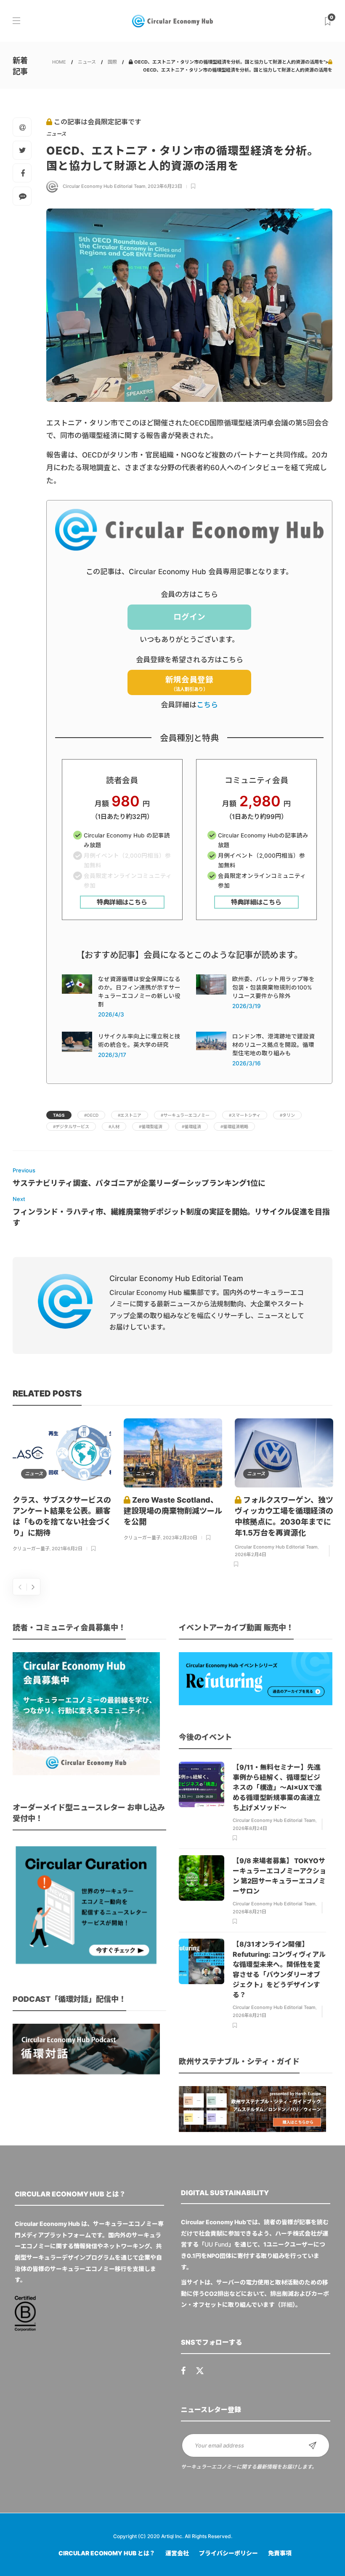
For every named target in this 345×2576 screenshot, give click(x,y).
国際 (112, 62)
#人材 (114, 1126)
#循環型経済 (151, 1126)
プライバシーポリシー (228, 2553)
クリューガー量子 (31, 1549)
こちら (207, 705)
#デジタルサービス (71, 1126)
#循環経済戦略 (234, 1126)
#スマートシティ (245, 1115)
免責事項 (280, 2553)
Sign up (313, 2445)
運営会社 (177, 2553)
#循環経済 (191, 1126)
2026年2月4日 (251, 1554)
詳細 (287, 2304)
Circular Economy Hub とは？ (107, 2553)
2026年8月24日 (250, 1828)
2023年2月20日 (180, 1538)
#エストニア (130, 1115)
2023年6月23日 (165, 186)
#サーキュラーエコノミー (185, 1115)
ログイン (189, 617)
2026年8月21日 (249, 1912)
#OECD (91, 1115)
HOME (59, 62)
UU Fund (216, 2244)
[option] (62, 1486)
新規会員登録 (189, 683)
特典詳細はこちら (122, 902)
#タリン (287, 1115)
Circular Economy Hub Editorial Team (104, 186)
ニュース (87, 62)
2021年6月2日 (67, 1549)
